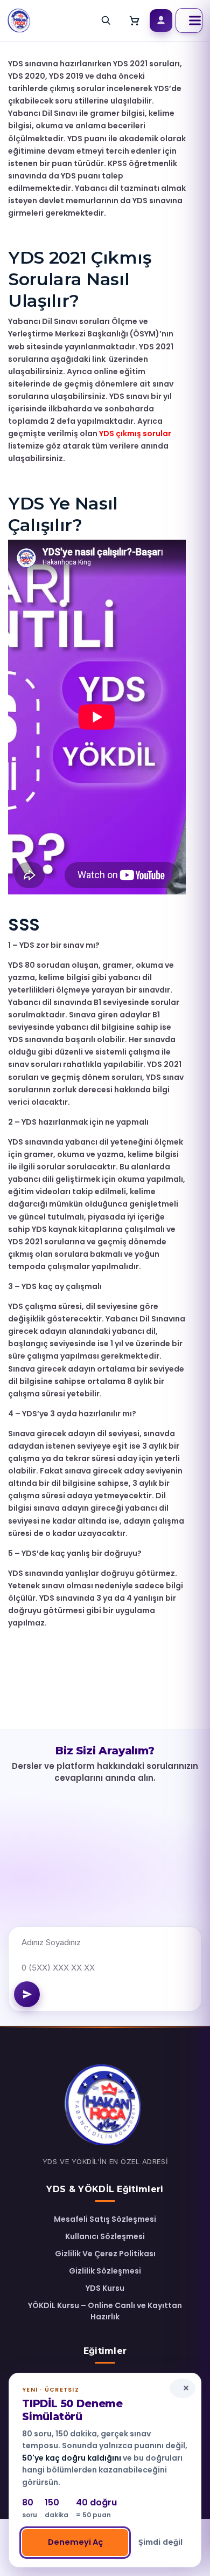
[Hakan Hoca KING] (19, 20)
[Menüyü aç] (189, 20)
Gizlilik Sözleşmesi (105, 2271)
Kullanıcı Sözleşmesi (105, 2236)
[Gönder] (27, 1994)
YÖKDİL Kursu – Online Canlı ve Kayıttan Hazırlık (105, 2311)
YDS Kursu (105, 2288)
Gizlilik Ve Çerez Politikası (105, 2254)
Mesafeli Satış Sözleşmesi (105, 2219)
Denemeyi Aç (75, 2542)
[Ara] (106, 20)
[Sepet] (135, 20)
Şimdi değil (160, 2542)
